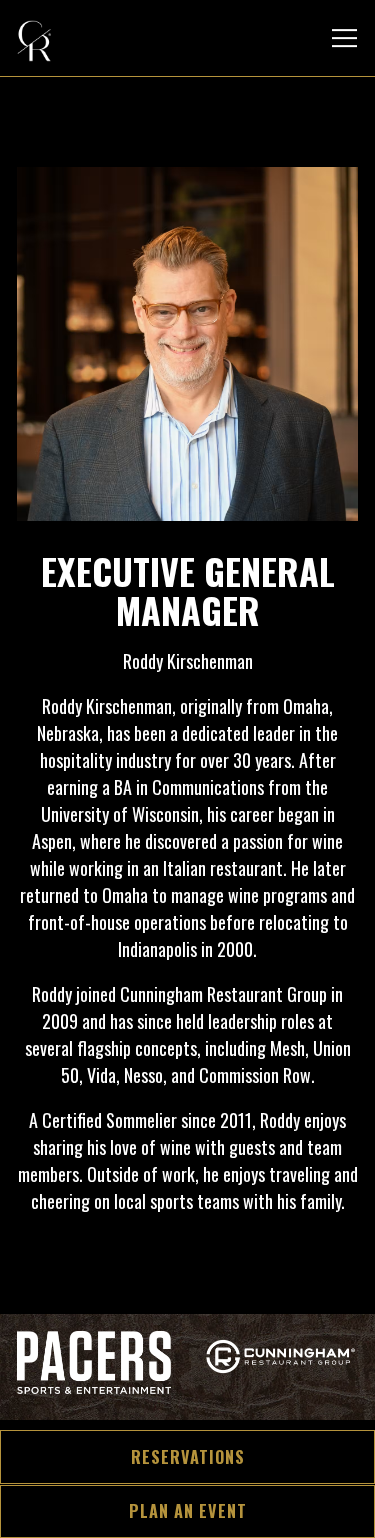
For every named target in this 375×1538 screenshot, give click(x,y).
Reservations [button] (188, 1457)
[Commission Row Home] (87, 38)
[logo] (94, 1372)
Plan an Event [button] (188, 1511)
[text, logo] (281, 1372)
